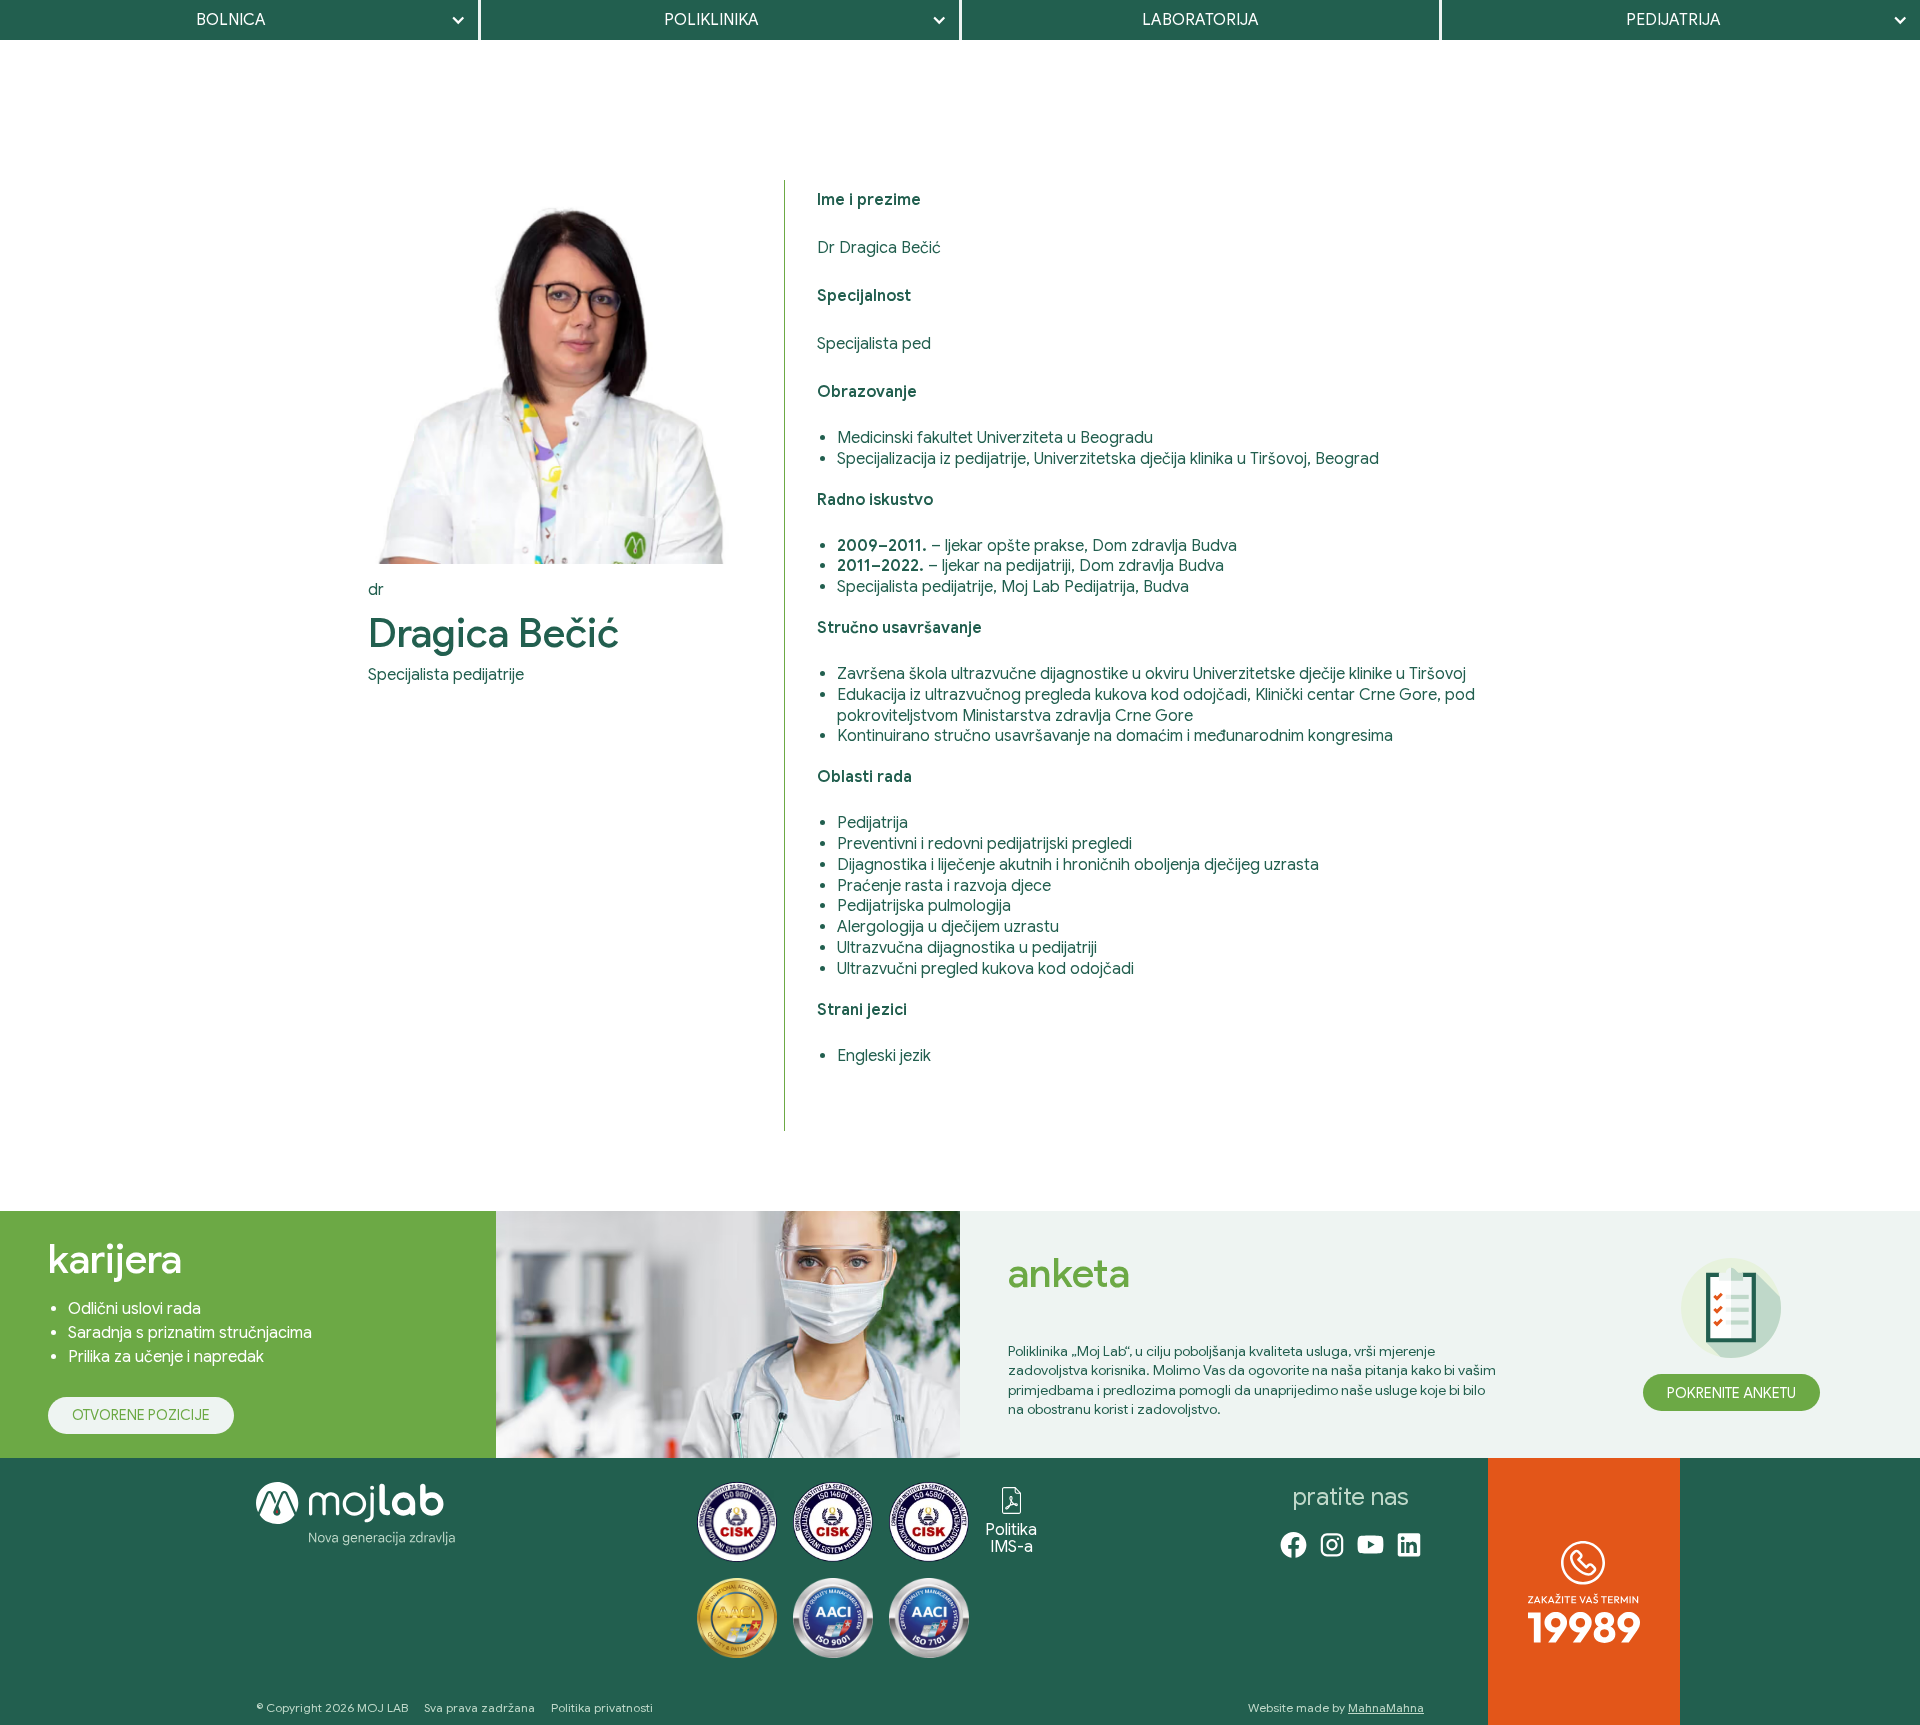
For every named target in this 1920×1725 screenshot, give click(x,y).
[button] (239, 20)
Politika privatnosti (602, 1707)
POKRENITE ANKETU (1731, 1393)
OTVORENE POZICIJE (141, 1415)
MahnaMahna (1386, 1707)
